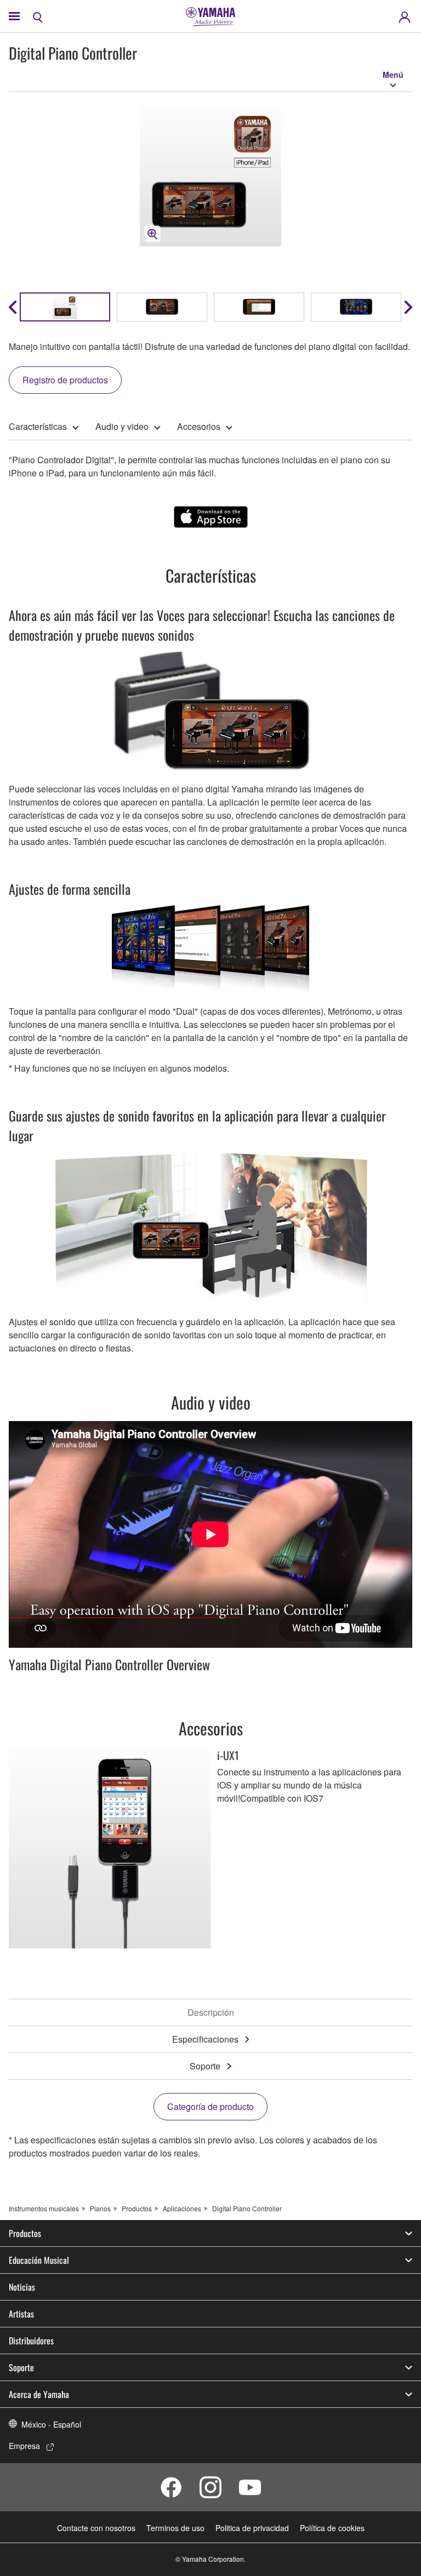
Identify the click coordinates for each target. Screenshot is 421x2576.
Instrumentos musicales (44, 2208)
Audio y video (122, 426)
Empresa (24, 2446)
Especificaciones (205, 2039)
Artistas (21, 2314)
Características (38, 426)
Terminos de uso (175, 2528)
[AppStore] (211, 517)
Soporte (205, 2066)
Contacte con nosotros (96, 2528)
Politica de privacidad (252, 2528)
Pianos (100, 2208)
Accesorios (199, 426)
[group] (65, 307)
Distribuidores (31, 2341)
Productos (137, 2208)
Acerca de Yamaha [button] (39, 2394)
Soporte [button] (21, 2367)
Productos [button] (25, 2233)
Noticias (22, 2287)
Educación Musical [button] (39, 2260)
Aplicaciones (182, 2208)
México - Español (51, 2424)
